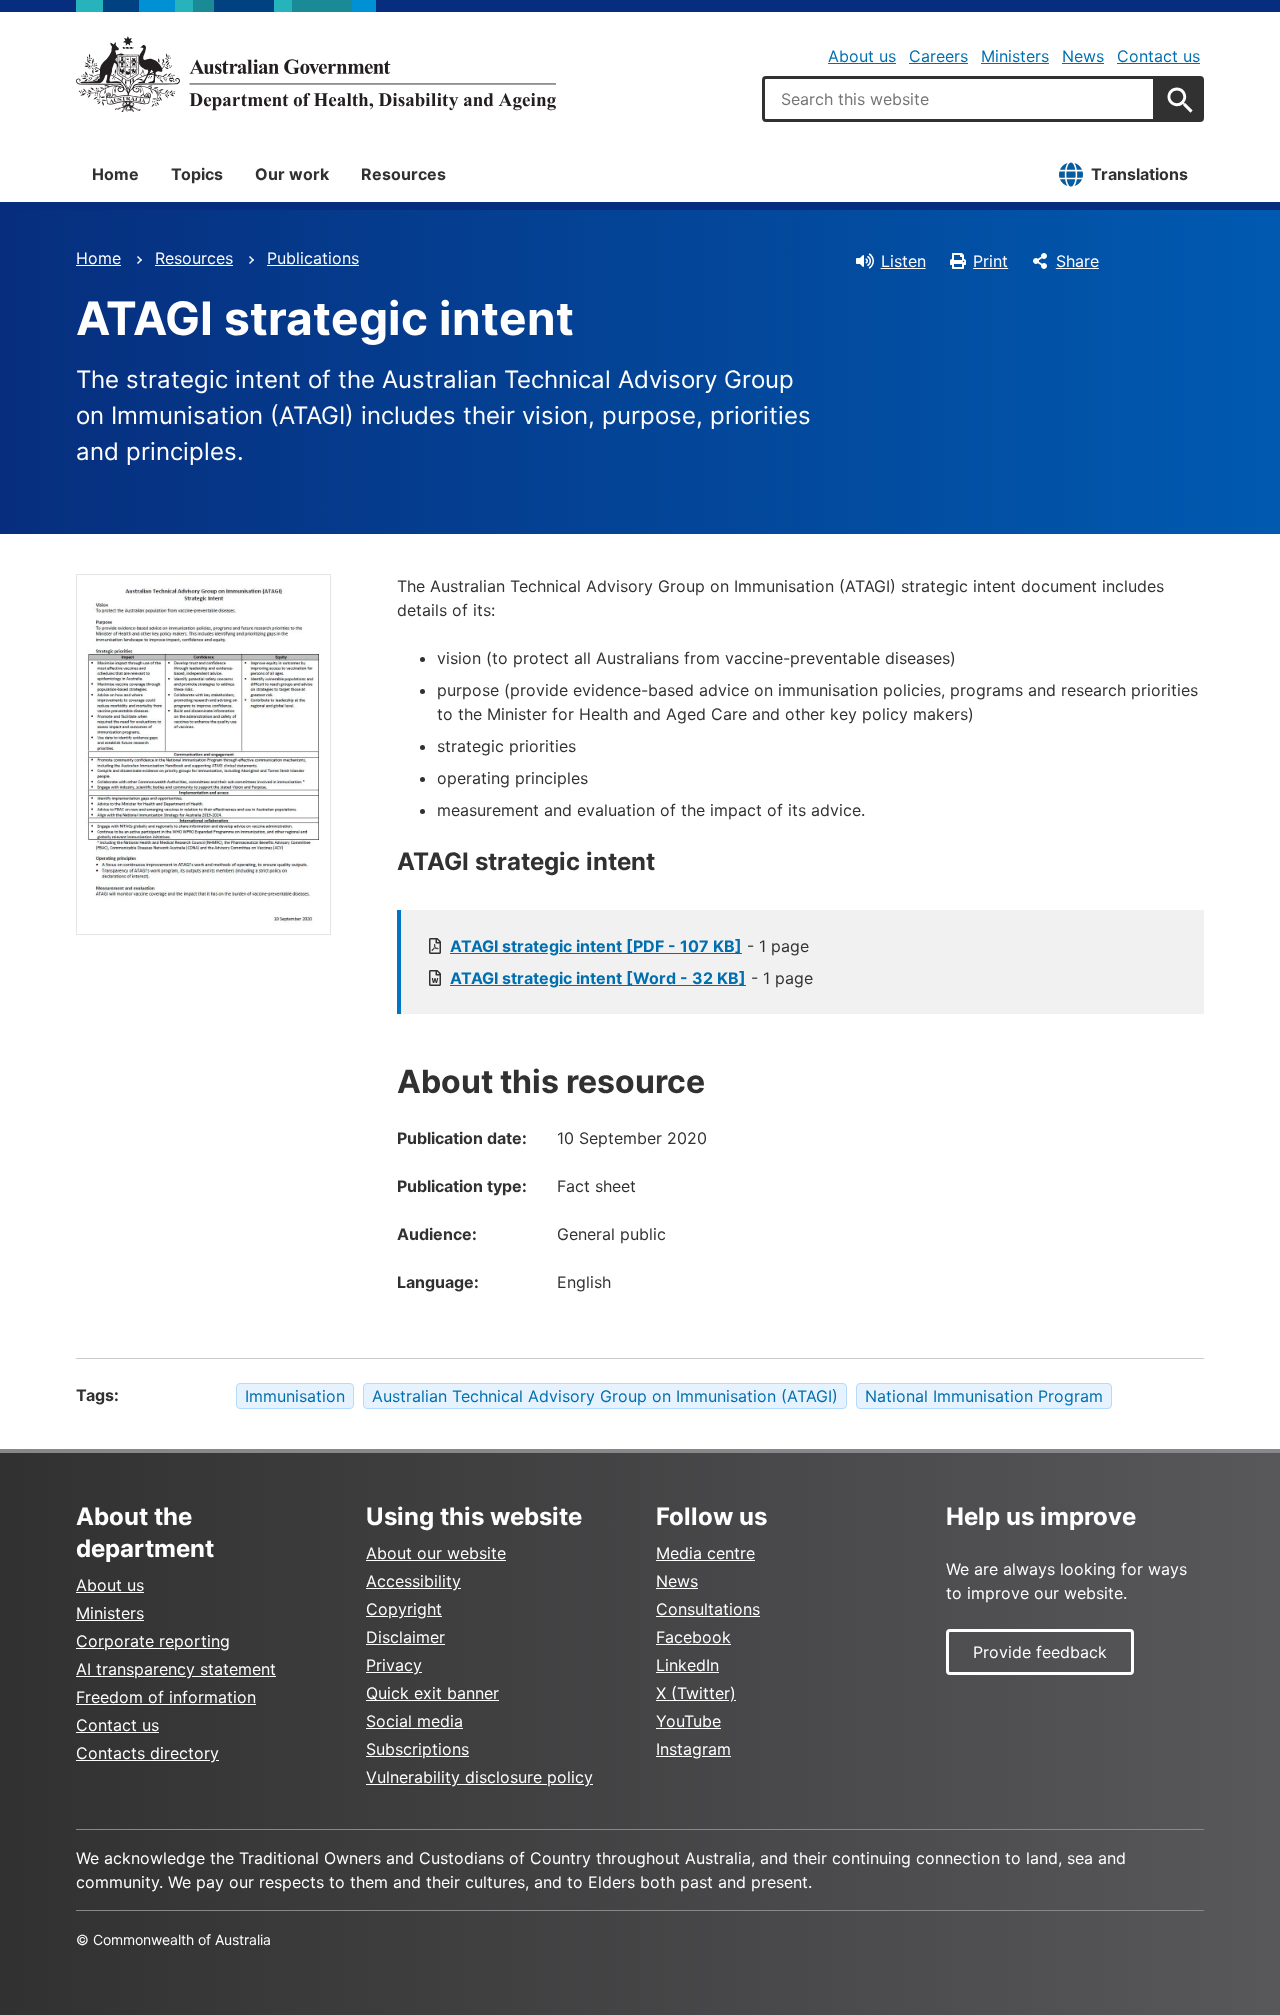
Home (115, 174)
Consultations (708, 1609)
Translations (1139, 174)
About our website (436, 1553)
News (1083, 56)
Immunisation (295, 1396)
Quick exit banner (432, 1693)
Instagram (693, 1749)
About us (862, 56)
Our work (292, 174)
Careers (938, 56)
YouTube (688, 1721)
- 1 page (629, 946)
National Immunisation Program (984, 1396)
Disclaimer (405, 1637)
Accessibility (413, 1581)
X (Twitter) (696, 1693)
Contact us (1158, 56)
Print (990, 261)
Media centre (705, 1553)
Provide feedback (1040, 1652)
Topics (197, 174)
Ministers (1015, 56)
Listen (903, 261)
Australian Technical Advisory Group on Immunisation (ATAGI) (605, 1396)
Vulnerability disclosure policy (479, 1777)
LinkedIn (687, 1665)
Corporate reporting (153, 1641)
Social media (414, 1721)
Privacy (394, 1665)
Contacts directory (147, 1753)
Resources (403, 174)
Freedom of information (166, 1697)
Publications (313, 258)
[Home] (316, 74)
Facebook (693, 1637)
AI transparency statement (176, 1669)
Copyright (404, 1609)
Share (1077, 261)
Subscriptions (417, 1749)
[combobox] (959, 99)
